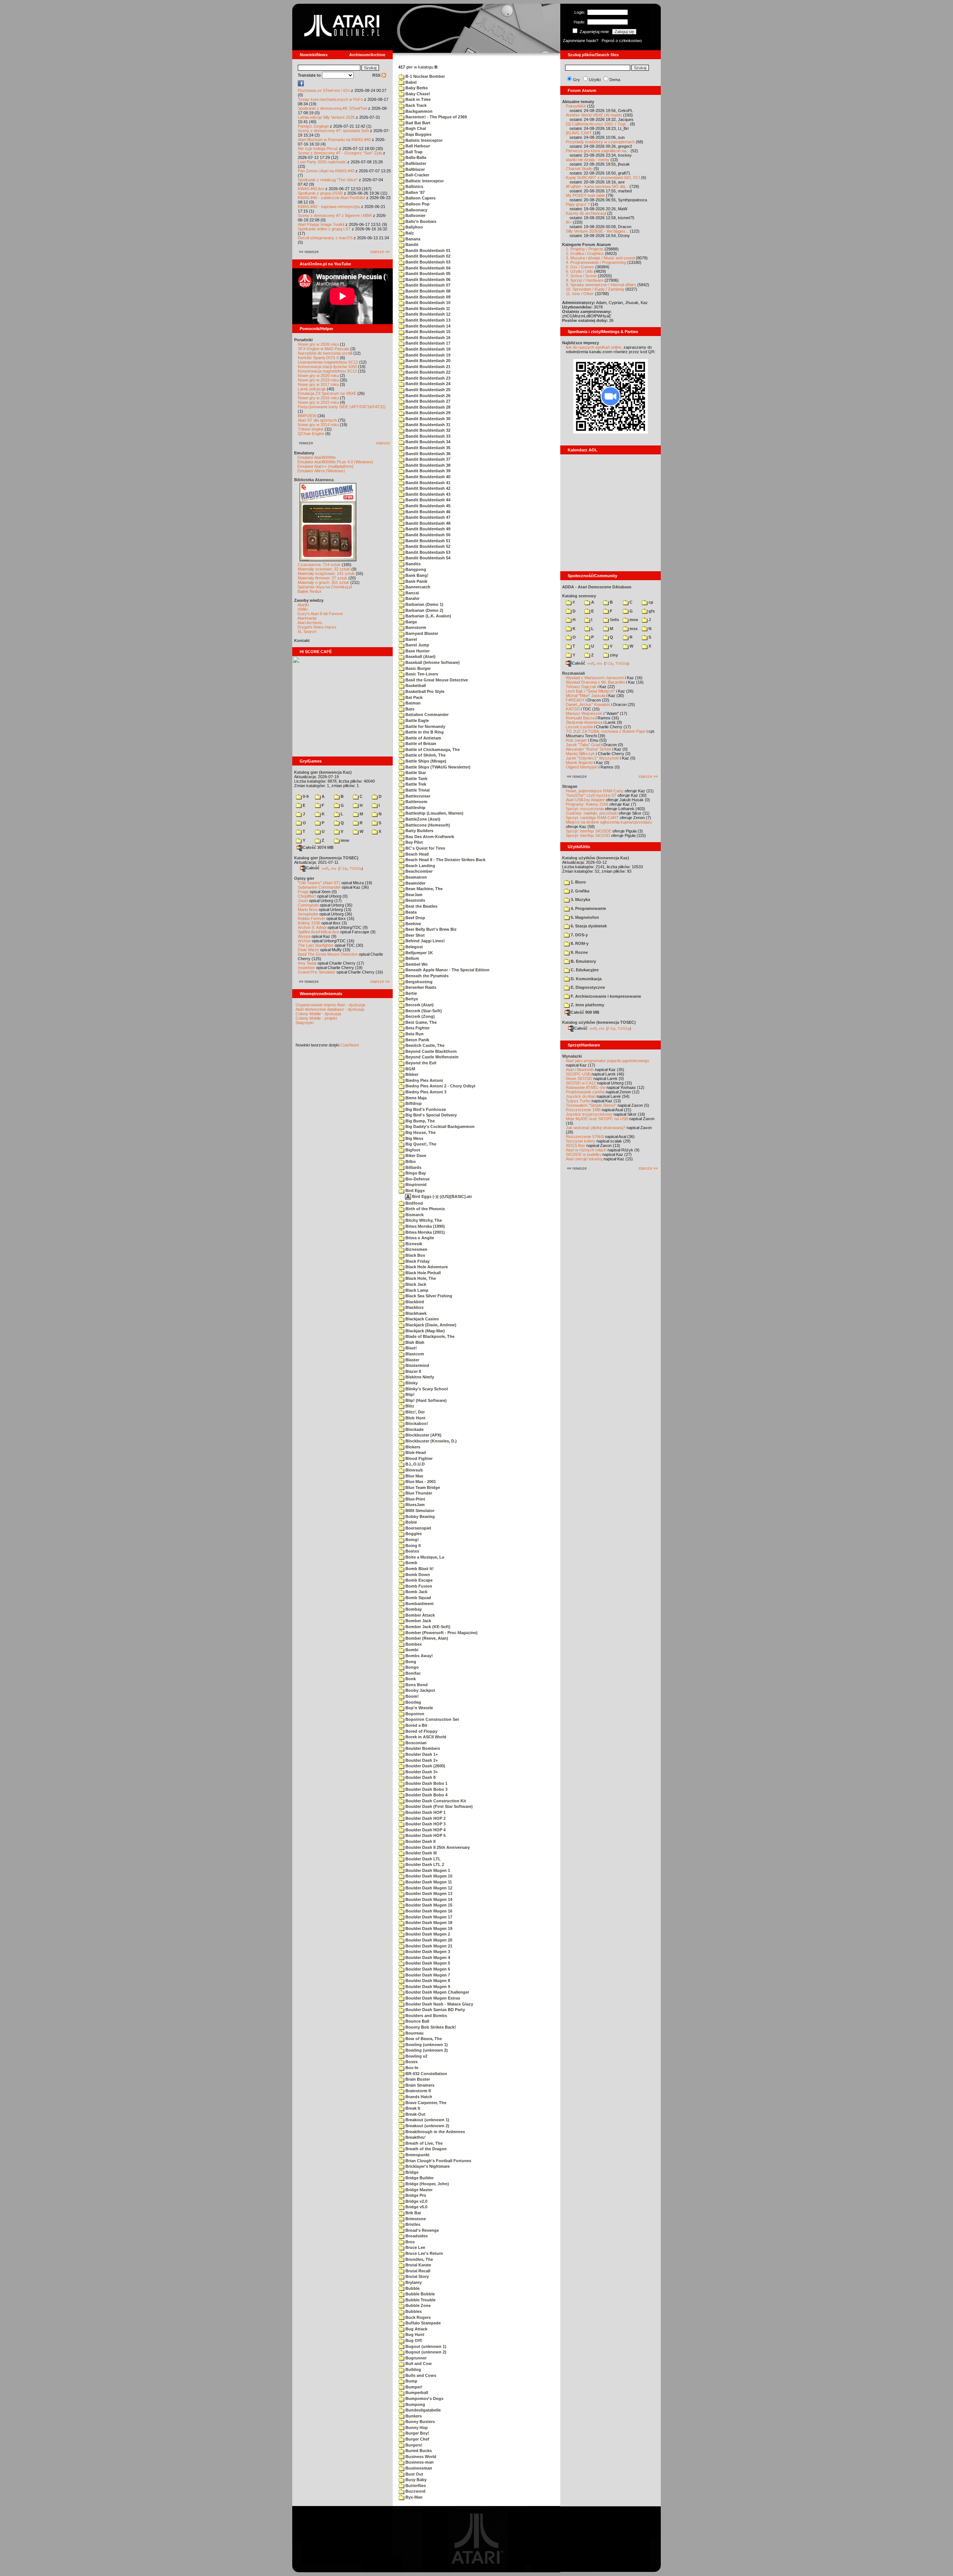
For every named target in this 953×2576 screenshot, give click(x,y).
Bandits (412, 564)
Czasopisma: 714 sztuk (319, 565)
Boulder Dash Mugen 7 (427, 1975)
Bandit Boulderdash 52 (427, 546)
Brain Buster (417, 2079)
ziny (613, 655)
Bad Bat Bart (417, 123)
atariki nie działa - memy (588, 160)
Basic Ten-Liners (421, 674)
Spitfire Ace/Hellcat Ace (318, 932)
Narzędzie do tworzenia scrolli (325, 353)
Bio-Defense (417, 1179)
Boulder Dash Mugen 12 (428, 1888)
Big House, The (420, 1132)
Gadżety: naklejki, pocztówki (592, 813)
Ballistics (414, 186)
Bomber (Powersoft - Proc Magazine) (441, 1633)
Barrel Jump (417, 645)
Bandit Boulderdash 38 (427, 465)
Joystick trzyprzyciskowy (589, 1114)
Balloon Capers (420, 198)
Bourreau (414, 2033)
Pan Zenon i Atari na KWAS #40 (326, 171)
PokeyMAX (576, 106)
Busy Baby (415, 2480)
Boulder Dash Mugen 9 (427, 1987)
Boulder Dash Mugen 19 (428, 1928)
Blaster (412, 1360)
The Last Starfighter (316, 945)
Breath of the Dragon (425, 2149)
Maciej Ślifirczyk (580, 754)
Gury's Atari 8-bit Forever (320, 614)
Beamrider (415, 883)
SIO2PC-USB (578, 1074)
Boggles (413, 1534)
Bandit (411, 245)
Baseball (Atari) (420, 656)
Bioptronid (415, 1185)
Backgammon (418, 111)
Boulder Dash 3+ (421, 1772)
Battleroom (416, 802)
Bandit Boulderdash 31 (427, 425)
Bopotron (414, 1714)
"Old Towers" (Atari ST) (319, 883)
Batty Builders (419, 831)
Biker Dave (415, 1156)
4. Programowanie (588, 908)
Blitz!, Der (415, 1412)
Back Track (415, 105)
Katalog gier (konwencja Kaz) (323, 772)
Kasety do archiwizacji (586, 213)
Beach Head (417, 854)
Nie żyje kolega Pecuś (318, 148)
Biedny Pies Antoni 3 (425, 1092)
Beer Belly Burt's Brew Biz (431, 929)
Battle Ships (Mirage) (425, 761)
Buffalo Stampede (423, 2323)
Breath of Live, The (423, 2143)
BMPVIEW (307, 416)
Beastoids (415, 900)
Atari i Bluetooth (580, 1070)
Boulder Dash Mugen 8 (427, 1981)
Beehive (413, 924)
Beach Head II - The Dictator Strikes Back (445, 860)
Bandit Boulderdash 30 (427, 419)
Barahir (412, 598)
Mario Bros (308, 910)
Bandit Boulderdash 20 (427, 361)
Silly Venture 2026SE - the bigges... (597, 231)
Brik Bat (413, 2213)
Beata (410, 912)
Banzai (412, 593)
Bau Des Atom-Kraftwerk (429, 837)
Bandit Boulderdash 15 (427, 332)
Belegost (414, 947)
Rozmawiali (573, 673)
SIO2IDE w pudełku (584, 1154)
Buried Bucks (418, 2451)
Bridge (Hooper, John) (427, 2184)
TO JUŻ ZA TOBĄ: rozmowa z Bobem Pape (606, 731)
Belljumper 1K (419, 953)
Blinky (411, 1383)
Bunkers (413, 2416)
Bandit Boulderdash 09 (427, 297)
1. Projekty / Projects (585, 249)
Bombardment (419, 1604)
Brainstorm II (417, 2091)
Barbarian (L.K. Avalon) (428, 616)
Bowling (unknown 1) (426, 2045)
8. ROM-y (579, 943)
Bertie (411, 993)
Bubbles (413, 2311)
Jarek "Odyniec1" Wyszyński (592, 758)
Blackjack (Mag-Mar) (425, 1331)
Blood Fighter (418, 1458)
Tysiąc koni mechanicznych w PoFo (330, 99)
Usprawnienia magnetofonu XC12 (328, 362)
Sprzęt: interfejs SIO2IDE (589, 831)
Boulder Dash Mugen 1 (427, 1870)
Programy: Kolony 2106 (587, 804)
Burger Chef (417, 2439)
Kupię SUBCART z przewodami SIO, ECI (603, 178)
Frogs (303, 892)
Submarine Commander (319, 887)
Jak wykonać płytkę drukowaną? (596, 1128)
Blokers (412, 1447)
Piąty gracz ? (578, 204)
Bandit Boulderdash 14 (427, 326)
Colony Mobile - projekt (316, 1018)
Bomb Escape (418, 1580)
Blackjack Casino (422, 1319)
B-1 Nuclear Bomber (425, 76)
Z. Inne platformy (587, 1005)
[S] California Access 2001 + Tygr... (597, 124)
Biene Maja (415, 1098)
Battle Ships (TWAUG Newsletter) (437, 767)
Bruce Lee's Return (424, 2253)
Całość (313, 868)
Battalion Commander (426, 715)
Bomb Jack (416, 1592)
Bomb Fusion (418, 1586)
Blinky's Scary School (426, 1389)
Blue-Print (415, 1499)
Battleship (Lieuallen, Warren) (434, 813)
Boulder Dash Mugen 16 (428, 1911)
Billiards (413, 1167)
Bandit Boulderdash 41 (427, 483)
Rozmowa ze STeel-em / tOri (324, 90)
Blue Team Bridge (422, 1487)
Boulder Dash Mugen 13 (428, 1893)
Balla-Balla (415, 157)
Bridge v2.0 (416, 2201)
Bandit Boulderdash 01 (427, 250)
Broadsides (416, 2236)
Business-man (419, 2462)
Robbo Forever (312, 918)
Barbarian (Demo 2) (424, 610)
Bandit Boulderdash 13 (427, 320)
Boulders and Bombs (426, 2016)
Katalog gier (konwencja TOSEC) (326, 858)
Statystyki (305, 1023)
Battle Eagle (417, 720)
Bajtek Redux (310, 591)
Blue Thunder (418, 1493)
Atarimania (307, 618)
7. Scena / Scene (581, 276)
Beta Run (414, 1034)
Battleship (415, 808)
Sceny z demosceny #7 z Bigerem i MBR (335, 215)
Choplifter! (307, 896)
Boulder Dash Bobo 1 (426, 1783)
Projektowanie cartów (585, 1092)
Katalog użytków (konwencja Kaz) (596, 858)
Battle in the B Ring (424, 732)
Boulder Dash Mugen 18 (428, 1923)
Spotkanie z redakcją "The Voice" (328, 180)
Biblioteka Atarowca (314, 480)
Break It (412, 2108)
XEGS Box (576, 1145)
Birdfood (414, 1203)
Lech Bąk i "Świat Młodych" (590, 691)
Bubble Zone (417, 2305)
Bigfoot (412, 1150)
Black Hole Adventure (426, 1267)
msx (633, 629)
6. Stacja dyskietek (588, 926)
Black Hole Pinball (423, 1273)
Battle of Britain (420, 744)
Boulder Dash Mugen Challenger (437, 1992)
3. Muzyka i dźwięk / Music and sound (600, 258)
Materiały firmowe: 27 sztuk (323, 578)
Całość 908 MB (585, 1012)
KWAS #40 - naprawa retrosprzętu (329, 207)
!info (614, 620)
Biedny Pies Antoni (424, 1080)
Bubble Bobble (420, 2294)
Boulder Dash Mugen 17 (428, 1917)
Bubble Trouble (420, 2300)
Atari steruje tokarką (584, 1159)
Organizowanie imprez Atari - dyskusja (330, 1005)
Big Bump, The (420, 1121)
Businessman (418, 2468)
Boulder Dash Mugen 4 (427, 1957)
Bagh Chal (415, 128)
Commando (308, 905)
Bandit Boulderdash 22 (427, 372)
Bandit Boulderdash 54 (427, 558)
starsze (383, 443)
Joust (303, 901)
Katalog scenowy (579, 596)
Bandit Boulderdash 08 (427, 291)
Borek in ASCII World (425, 1737)
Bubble (412, 2288)
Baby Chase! (417, 94)
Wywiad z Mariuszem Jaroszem (595, 678)
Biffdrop (413, 1103)
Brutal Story (417, 2276)
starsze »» (380, 252)
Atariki (303, 605)
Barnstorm (415, 627)
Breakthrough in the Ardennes (435, 2132)
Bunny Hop (416, 2428)
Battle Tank (416, 779)
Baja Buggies (418, 134)
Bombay (413, 1609)
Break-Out (415, 2114)
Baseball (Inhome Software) (432, 662)
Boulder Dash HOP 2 (425, 1818)
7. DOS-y (579, 935)
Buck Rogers (417, 2317)
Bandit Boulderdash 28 (427, 407)
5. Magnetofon (584, 917)
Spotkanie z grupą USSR (320, 193)
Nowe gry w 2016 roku (318, 398)
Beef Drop (415, 918)
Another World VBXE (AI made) (594, 115)
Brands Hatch (418, 2097)
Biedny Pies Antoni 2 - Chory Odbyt (440, 1086)
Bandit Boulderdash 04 (427, 268)
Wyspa (304, 936)
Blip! (409, 1394)
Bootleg (413, 1702)
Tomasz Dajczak (581, 687)
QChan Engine (311, 434)
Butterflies (415, 2486)
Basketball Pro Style (424, 691)
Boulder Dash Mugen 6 (427, 1969)
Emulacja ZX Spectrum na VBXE (327, 393)
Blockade (414, 1429)
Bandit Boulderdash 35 (427, 448)
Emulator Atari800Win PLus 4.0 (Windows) (335, 462)
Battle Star (415, 773)
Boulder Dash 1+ (421, 1754)
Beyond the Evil (420, 1063)
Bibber (411, 1074)
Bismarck (414, 1215)
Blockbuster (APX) (423, 1435)
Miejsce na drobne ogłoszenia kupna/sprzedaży (609, 822)
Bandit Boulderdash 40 (427, 477)
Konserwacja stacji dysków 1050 (327, 367)
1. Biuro (578, 882)
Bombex (413, 1644)
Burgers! (413, 2445)
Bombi (411, 1650)
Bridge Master (418, 2190)
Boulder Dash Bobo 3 (426, 1789)
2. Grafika (579, 891)
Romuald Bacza (580, 718)
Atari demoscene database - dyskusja (330, 1009)
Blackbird (414, 1302)
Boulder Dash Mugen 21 (428, 1946)
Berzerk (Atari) (419, 1005)
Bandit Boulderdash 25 (427, 390)
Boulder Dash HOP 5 (425, 1835)
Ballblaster (415, 163)
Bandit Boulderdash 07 (427, 285)
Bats (409, 709)
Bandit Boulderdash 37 (427, 459)
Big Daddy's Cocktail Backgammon (439, 1126)
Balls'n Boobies (420, 221)
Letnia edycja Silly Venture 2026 (326, 117)
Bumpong (415, 2404)
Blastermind (417, 1365)
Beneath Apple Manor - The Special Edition (447, 970)
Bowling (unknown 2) (426, 2050)
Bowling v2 (416, 2056)
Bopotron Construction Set (432, 1719)
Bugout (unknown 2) (425, 2352)
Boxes (411, 2062)
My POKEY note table (585, 195)
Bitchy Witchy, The (423, 1220)
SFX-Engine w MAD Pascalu (323, 349)
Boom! (412, 1696)
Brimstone (415, 2219)
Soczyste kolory (581, 1141)
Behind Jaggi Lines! (425, 941)
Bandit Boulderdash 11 (427, 309)
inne (344, 840)
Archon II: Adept (313, 927)
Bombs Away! (419, 1656)
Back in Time (417, 99)
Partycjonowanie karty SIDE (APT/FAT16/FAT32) (342, 407)
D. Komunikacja (586, 979)
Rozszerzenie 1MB (583, 1110)
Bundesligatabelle (423, 2410)
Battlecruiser (417, 796)
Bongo (412, 1667)
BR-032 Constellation (426, 2074)
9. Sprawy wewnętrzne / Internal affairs (601, 285)
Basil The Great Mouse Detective (328, 954)
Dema (615, 80)
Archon (304, 941)
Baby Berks (416, 88)
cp (650, 602)
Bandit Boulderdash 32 (427, 430)
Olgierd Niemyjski (582, 767)
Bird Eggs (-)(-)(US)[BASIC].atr (442, 1196)
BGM (410, 1069)
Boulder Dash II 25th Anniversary (437, 1847)
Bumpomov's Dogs (424, 2398)
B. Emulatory (583, 961)
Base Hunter (417, 651)
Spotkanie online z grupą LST (324, 229)
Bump (411, 2381)
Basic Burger (417, 668)
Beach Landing (420, 866)
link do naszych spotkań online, (594, 347)
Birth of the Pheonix (425, 1209)
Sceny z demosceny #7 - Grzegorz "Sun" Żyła (340, 153)
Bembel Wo (416, 964)
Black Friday (417, 1261)
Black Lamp (416, 1290)
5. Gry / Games (580, 267)
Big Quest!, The (420, 1144)
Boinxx (412, 1551)
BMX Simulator (419, 1511)
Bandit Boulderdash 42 (427, 488)
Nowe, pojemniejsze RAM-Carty (595, 791)
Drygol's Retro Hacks (317, 627)
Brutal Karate (418, 2265)
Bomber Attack (420, 1615)
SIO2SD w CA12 (581, 1083)
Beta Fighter (417, 1028)
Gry (576, 80)
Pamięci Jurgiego (313, 126)
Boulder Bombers (422, 1748)
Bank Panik (416, 581)
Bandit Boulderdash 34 (427, 442)
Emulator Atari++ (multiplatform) (326, 466)
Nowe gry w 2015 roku (318, 402)
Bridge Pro (415, 2195)
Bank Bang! (416, 575)
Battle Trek (415, 784)
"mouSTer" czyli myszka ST (591, 795)
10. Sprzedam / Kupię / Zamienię (595, 289)
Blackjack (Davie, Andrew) (430, 1325)
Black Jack (415, 1284)
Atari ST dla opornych (317, 420)
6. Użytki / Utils (579, 271)
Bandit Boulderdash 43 (427, 494)
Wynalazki (572, 1056)
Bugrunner (415, 2358)
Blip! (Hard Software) (425, 1400)
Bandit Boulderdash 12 (427, 314)
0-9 (305, 796)
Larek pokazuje (312, 389)
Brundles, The (419, 2259)
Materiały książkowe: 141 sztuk (326, 573)
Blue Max (414, 1476)
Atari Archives (310, 623)
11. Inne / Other (580, 294)
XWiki (302, 609)
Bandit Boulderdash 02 (427, 256)
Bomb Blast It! (419, 1569)
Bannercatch (417, 587)
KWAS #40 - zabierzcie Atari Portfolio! (332, 198)
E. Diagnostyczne (587, 987)
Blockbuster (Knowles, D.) (431, 1441)
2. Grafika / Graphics (585, 253)
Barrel (411, 639)
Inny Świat (307, 963)
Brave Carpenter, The (425, 2103)
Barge (411, 622)
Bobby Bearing (420, 1516)
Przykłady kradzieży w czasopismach (600, 142)
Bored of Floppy (421, 1731)
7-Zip (343, 868)
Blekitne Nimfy (419, 1377)
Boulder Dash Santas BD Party (435, 2010)
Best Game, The (420, 1022)
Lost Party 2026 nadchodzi (322, 162)
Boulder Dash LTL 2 (424, 1864)
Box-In (411, 2068)
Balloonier (415, 215)
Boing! (412, 1540)
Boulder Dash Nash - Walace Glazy (439, 2004)
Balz (409, 233)
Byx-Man (413, 2497)
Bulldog (413, 2369)
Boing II (412, 1546)
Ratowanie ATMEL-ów (586, 1087)
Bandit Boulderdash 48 (427, 523)
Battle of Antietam (423, 738)
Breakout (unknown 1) (427, 2120)
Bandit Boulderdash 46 (427, 512)
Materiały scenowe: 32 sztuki (324, 569)
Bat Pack (413, 697)
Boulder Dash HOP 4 (425, 1830)
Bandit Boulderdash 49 (427, 529)
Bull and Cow (418, 2364)
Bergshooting (418, 982)
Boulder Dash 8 (420, 1777)
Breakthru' (415, 2137)
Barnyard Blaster (421, 633)
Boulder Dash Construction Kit (435, 1801)
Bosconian (415, 1743)
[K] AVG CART (579, 133)
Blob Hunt (415, 1418)
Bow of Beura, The (423, 2039)
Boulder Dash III (420, 1853)
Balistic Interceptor (423, 140)
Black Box (415, 1255)
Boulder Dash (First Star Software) (439, 1806)
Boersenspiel (418, 1528)
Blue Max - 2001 (420, 1482)
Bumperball (416, 2393)
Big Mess (414, 1138)
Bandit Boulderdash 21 (427, 367)
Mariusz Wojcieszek (584, 713)
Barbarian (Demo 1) (424, 604)
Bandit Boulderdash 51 (427, 541)
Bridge (411, 2172)
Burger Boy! (417, 2433)
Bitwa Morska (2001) (425, 1232)
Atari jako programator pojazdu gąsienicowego (608, 1061)
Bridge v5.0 (416, 2207)
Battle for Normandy (425, 726)
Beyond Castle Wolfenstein (431, 1057)
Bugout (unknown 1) (425, 2346)
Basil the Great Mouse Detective (436, 680)
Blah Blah (414, 1342)
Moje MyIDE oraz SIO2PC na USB (597, 1119)
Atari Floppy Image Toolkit (322, 224)
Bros (409, 2242)
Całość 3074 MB (318, 847)
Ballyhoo (414, 227)
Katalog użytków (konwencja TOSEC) (599, 1022)
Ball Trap (413, 152)
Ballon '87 (415, 192)
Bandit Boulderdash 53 (427, 552)
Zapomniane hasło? (581, 41)
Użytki (595, 80)
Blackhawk (415, 1313)
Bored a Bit (416, 1725)
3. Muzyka (580, 899)
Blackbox (414, 1307)
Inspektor (306, 968)
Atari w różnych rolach (586, 1150)
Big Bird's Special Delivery (431, 1115)
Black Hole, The (420, 1278)
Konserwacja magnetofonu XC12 (327, 371)
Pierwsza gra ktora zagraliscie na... (598, 151)
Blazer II (413, 1371)
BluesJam (415, 1505)
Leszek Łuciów (579, 727)
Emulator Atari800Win (317, 457)
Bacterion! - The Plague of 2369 (436, 117)
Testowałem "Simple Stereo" (591, 1105)
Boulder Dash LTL (423, 1859)
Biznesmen (416, 1249)
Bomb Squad (418, 1598)
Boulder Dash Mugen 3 (427, 1952)
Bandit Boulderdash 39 (427, 471)
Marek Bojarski (579, 763)
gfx (651, 611)
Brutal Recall (417, 2271)
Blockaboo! (416, 1423)
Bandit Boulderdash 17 (427, 343)
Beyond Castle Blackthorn (431, 1051)
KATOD (573, 709)
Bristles (412, 2224)
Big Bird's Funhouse (425, 1109)
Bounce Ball (417, 2021)
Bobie (411, 1522)
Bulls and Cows (420, 2375)
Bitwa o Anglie (419, 1238)
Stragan (570, 786)
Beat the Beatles (421, 906)
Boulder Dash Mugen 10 (428, 1876)
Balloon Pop (417, 204)
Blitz (409, 1406)
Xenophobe (308, 914)
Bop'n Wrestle (419, 1708)
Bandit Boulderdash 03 (427, 262)
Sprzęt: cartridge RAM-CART (592, 818)
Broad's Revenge (422, 2230)
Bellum (412, 958)
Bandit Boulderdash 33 (427, 436)
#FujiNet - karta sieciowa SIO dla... (597, 186)
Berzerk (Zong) (420, 1016)
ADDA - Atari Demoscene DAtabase (597, 587)
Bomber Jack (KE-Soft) (427, 1627)
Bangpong (415, 569)
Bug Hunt (414, 2334)
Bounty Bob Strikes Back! (430, 2027)
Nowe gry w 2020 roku (318, 375)
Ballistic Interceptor (424, 181)
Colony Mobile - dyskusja (318, 1014)
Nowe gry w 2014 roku (318, 425)
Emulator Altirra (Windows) (321, 471)
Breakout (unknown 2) (427, 2126)
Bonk (410, 1679)
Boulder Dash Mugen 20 (428, 1940)
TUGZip (356, 868)
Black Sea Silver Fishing (428, 1296)
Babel (410, 82)
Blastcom (414, 1354)
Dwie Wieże (308, 950)
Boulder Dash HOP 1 (425, 1812)
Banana (412, 239)
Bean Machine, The (423, 889)
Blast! (411, 1348)
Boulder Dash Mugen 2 (427, 1934)
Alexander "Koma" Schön (589, 749)
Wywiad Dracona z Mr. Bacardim (595, 682)
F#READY (575, 700)
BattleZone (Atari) (422, 819)
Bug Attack (416, 2329)
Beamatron (416, 877)
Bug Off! (413, 2340)
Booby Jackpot (420, 1690)
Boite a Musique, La (424, 1557)
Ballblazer (415, 169)
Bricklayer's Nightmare (427, 2166)
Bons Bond (416, 1685)
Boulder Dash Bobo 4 (426, 1795)
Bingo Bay (415, 1173)
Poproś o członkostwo (622, 41)
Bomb (411, 1563)
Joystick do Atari (581, 1096)
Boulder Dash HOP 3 (425, 1824)
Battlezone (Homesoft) (427, 825)
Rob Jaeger (576, 740)
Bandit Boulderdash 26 (427, 396)
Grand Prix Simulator (317, 972)
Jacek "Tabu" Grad (583, 745)
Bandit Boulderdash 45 (427, 506)
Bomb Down (417, 1575)
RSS (377, 75)
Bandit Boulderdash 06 (427, 279)
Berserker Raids (420, 987)
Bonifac (412, 1673)
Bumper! (413, 2387)
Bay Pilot (414, 842)
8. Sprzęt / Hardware (585, 280)
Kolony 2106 (309, 923)
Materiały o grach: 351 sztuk (323, 582)
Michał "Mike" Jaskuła (586, 696)
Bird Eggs (415, 1190)
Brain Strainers (419, 2085)
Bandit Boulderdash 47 (427, 517)
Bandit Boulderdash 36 (427, 454)
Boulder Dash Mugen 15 (428, 1905)
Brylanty (413, 2282)
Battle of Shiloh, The (425, 755)
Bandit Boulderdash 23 (427, 378)
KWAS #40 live (311, 189)
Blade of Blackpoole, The (429, 1336)
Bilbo (410, 1161)
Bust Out (414, 2474)
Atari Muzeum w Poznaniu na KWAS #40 (334, 140)
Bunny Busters (420, 2422)
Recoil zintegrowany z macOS (325, 238)
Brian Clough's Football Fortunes (438, 2161)
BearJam (413, 895)
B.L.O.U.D (415, 1464)
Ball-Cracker (417, 175)
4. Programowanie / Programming (596, 262)
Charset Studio (579, 169)
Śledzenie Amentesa (584, 722)
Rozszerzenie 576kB (585, 1137)
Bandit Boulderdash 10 (427, 303)
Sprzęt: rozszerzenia (585, 809)
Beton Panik (417, 1040)
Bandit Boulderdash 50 (427, 535)
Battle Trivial (417, 790)
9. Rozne (579, 952)
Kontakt (302, 640)
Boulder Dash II (420, 1841)
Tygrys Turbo (578, 1101)
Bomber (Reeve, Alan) (426, 1638)
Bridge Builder (419, 2178)
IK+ (569, 222)
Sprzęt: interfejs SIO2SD (588, 835)
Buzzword (415, 2491)
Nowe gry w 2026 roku (318, 344)
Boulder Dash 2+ (421, 1760)
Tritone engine (311, 429)
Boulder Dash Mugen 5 (427, 1963)
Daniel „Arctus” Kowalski (588, 704)
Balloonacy (416, 210)
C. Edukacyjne (584, 970)
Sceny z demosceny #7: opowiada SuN (333, 131)
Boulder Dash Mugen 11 (428, 1882)
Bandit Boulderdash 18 (427, 349)
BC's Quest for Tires (425, 848)
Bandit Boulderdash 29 (427, 413)
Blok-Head (415, 1452)
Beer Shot (415, 935)
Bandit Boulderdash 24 (427, 384)
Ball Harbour (417, 146)
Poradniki (303, 340)
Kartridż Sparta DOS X (318, 358)
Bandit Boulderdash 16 (427, 338)
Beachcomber (418, 871)
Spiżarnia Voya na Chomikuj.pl (325, 587)
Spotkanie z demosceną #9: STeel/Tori (332, 108)
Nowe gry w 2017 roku (318, 384)
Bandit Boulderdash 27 (427, 401)
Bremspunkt (417, 2155)
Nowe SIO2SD (579, 1078)
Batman (412, 703)
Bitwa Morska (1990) (425, 1226)
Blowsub (414, 1470)
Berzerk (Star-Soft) (423, 1011)
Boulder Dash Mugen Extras (432, 1998)
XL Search (307, 632)
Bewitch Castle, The (424, 1045)
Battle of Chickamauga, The (432, 750)
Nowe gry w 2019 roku (318, 380)
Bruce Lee (415, 2247)
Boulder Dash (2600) (425, 1766)
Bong (410, 1662)
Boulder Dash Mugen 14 (428, 1899)
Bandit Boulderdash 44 (427, 500)
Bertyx (411, 999)
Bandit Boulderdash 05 (427, 274)
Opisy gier (304, 878)
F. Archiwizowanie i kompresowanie (605, 996)
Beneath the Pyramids (426, 976)
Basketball (415, 685)
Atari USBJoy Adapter (585, 800)
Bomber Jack (418, 1621)
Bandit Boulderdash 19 (427, 355)
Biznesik (413, 1244)
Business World (420, 2457)
